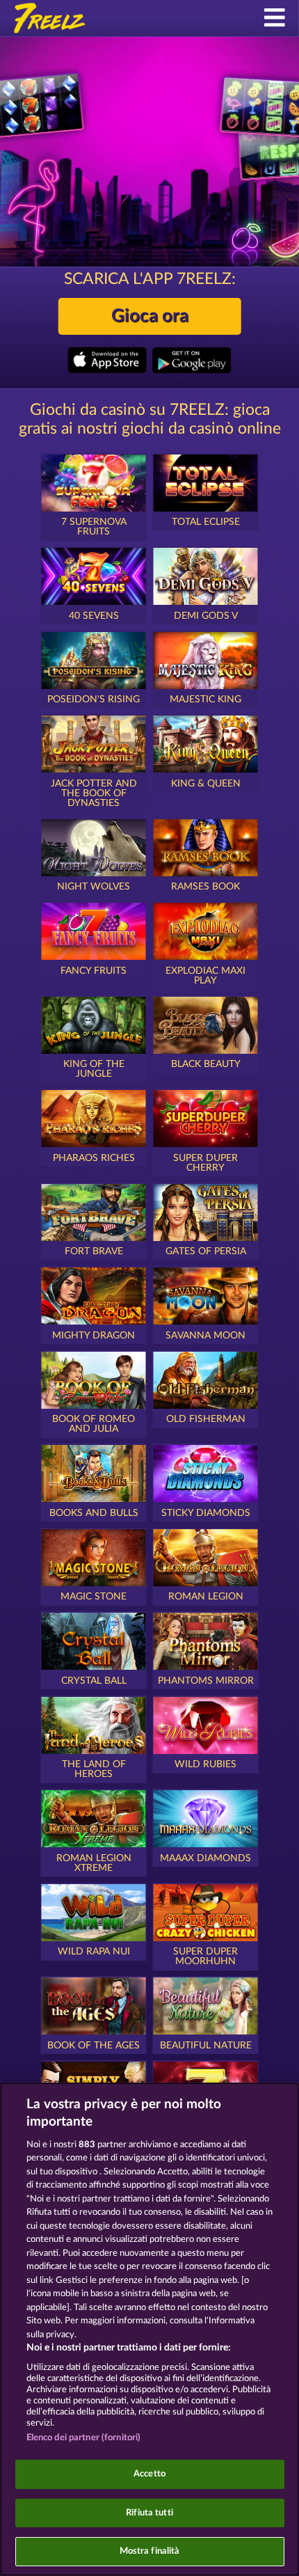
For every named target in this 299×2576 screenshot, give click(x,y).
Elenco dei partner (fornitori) (84, 2438)
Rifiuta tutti (149, 2513)
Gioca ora (150, 316)
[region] (149, 2329)
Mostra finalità (150, 2551)
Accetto (149, 2474)
